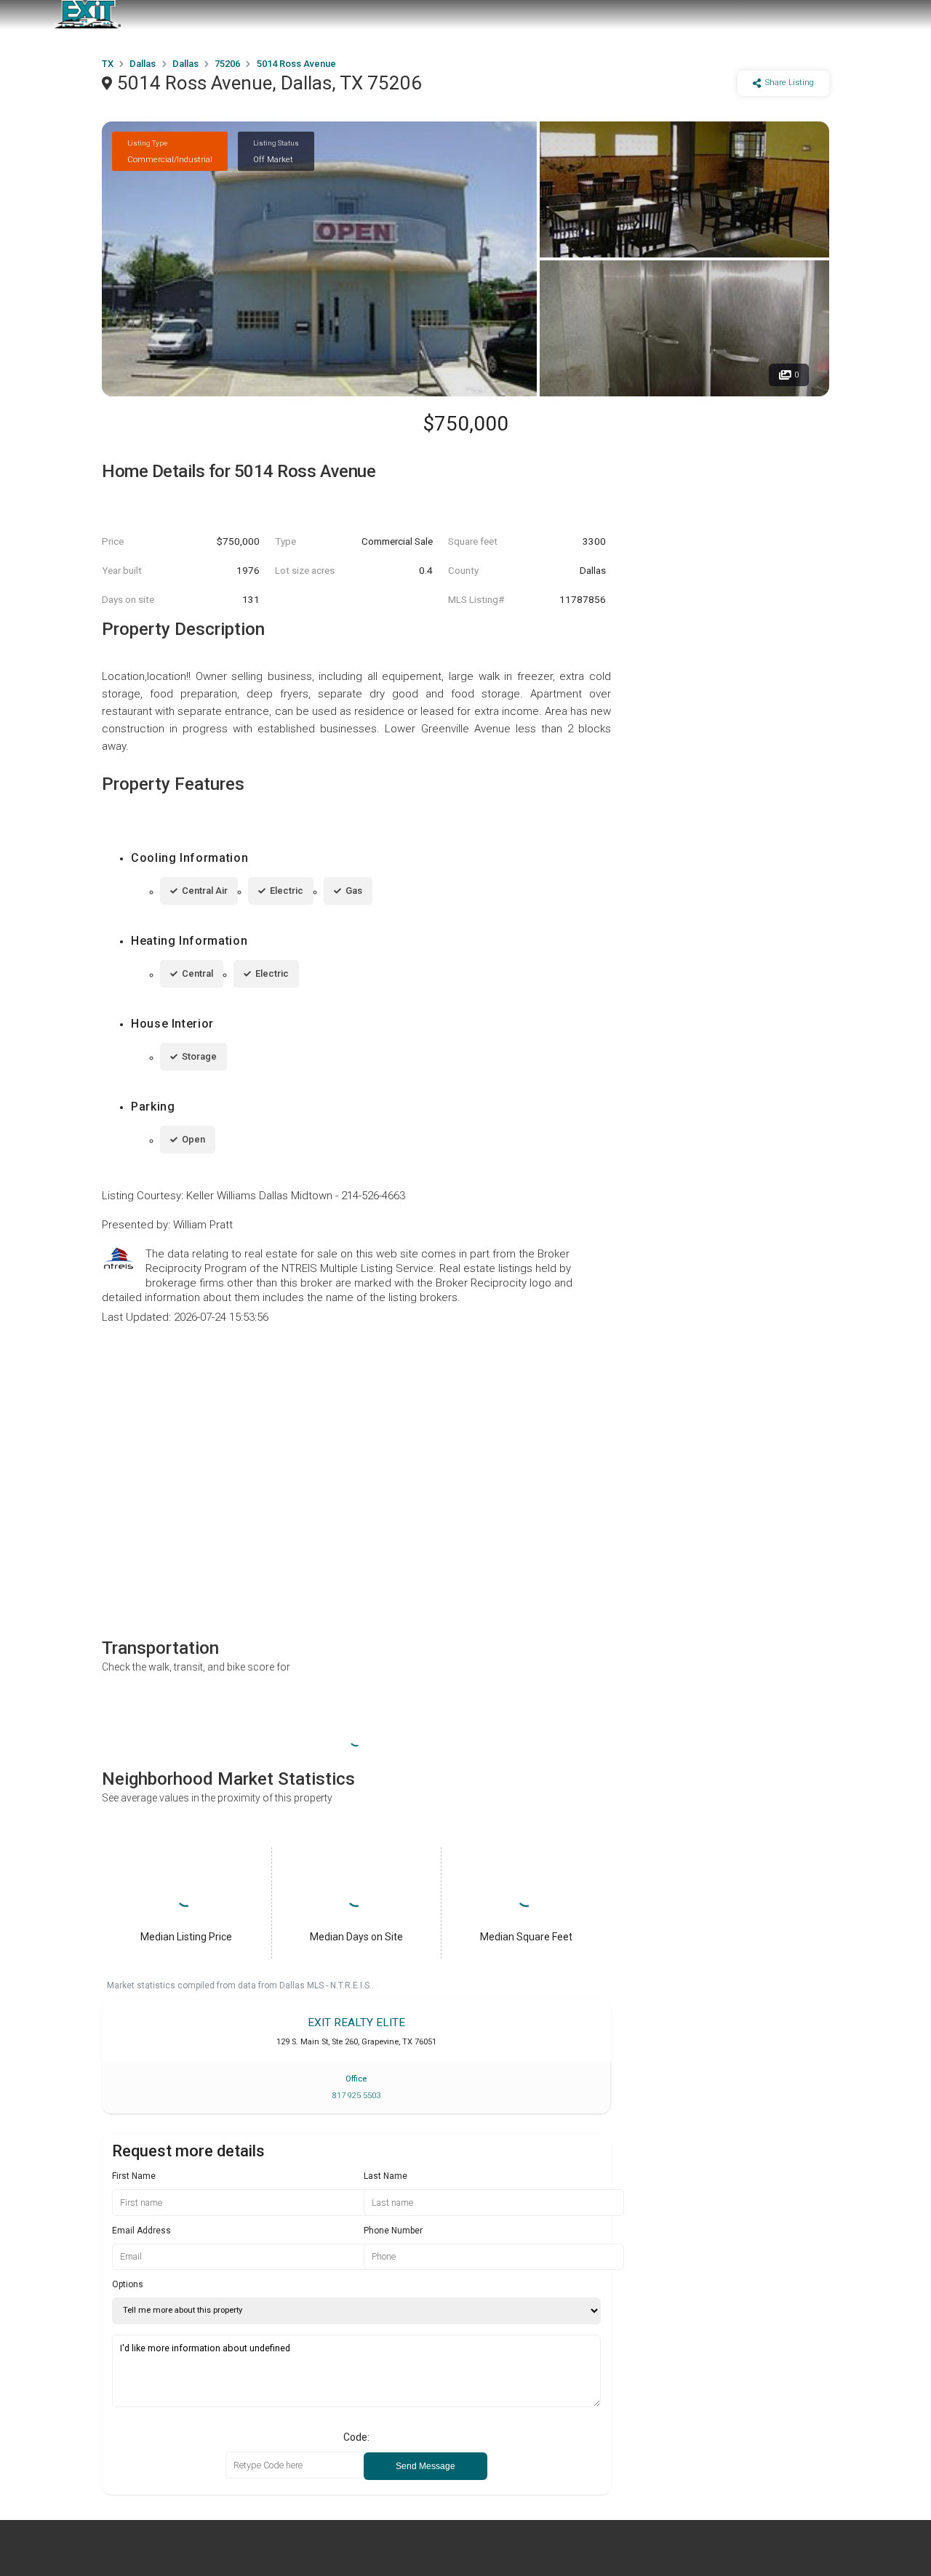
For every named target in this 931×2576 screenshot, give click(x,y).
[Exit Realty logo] (87, 15)
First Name (134, 2176)
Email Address (141, 2231)
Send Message (425, 2466)
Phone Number (393, 2231)
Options (128, 2284)
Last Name (385, 2176)
